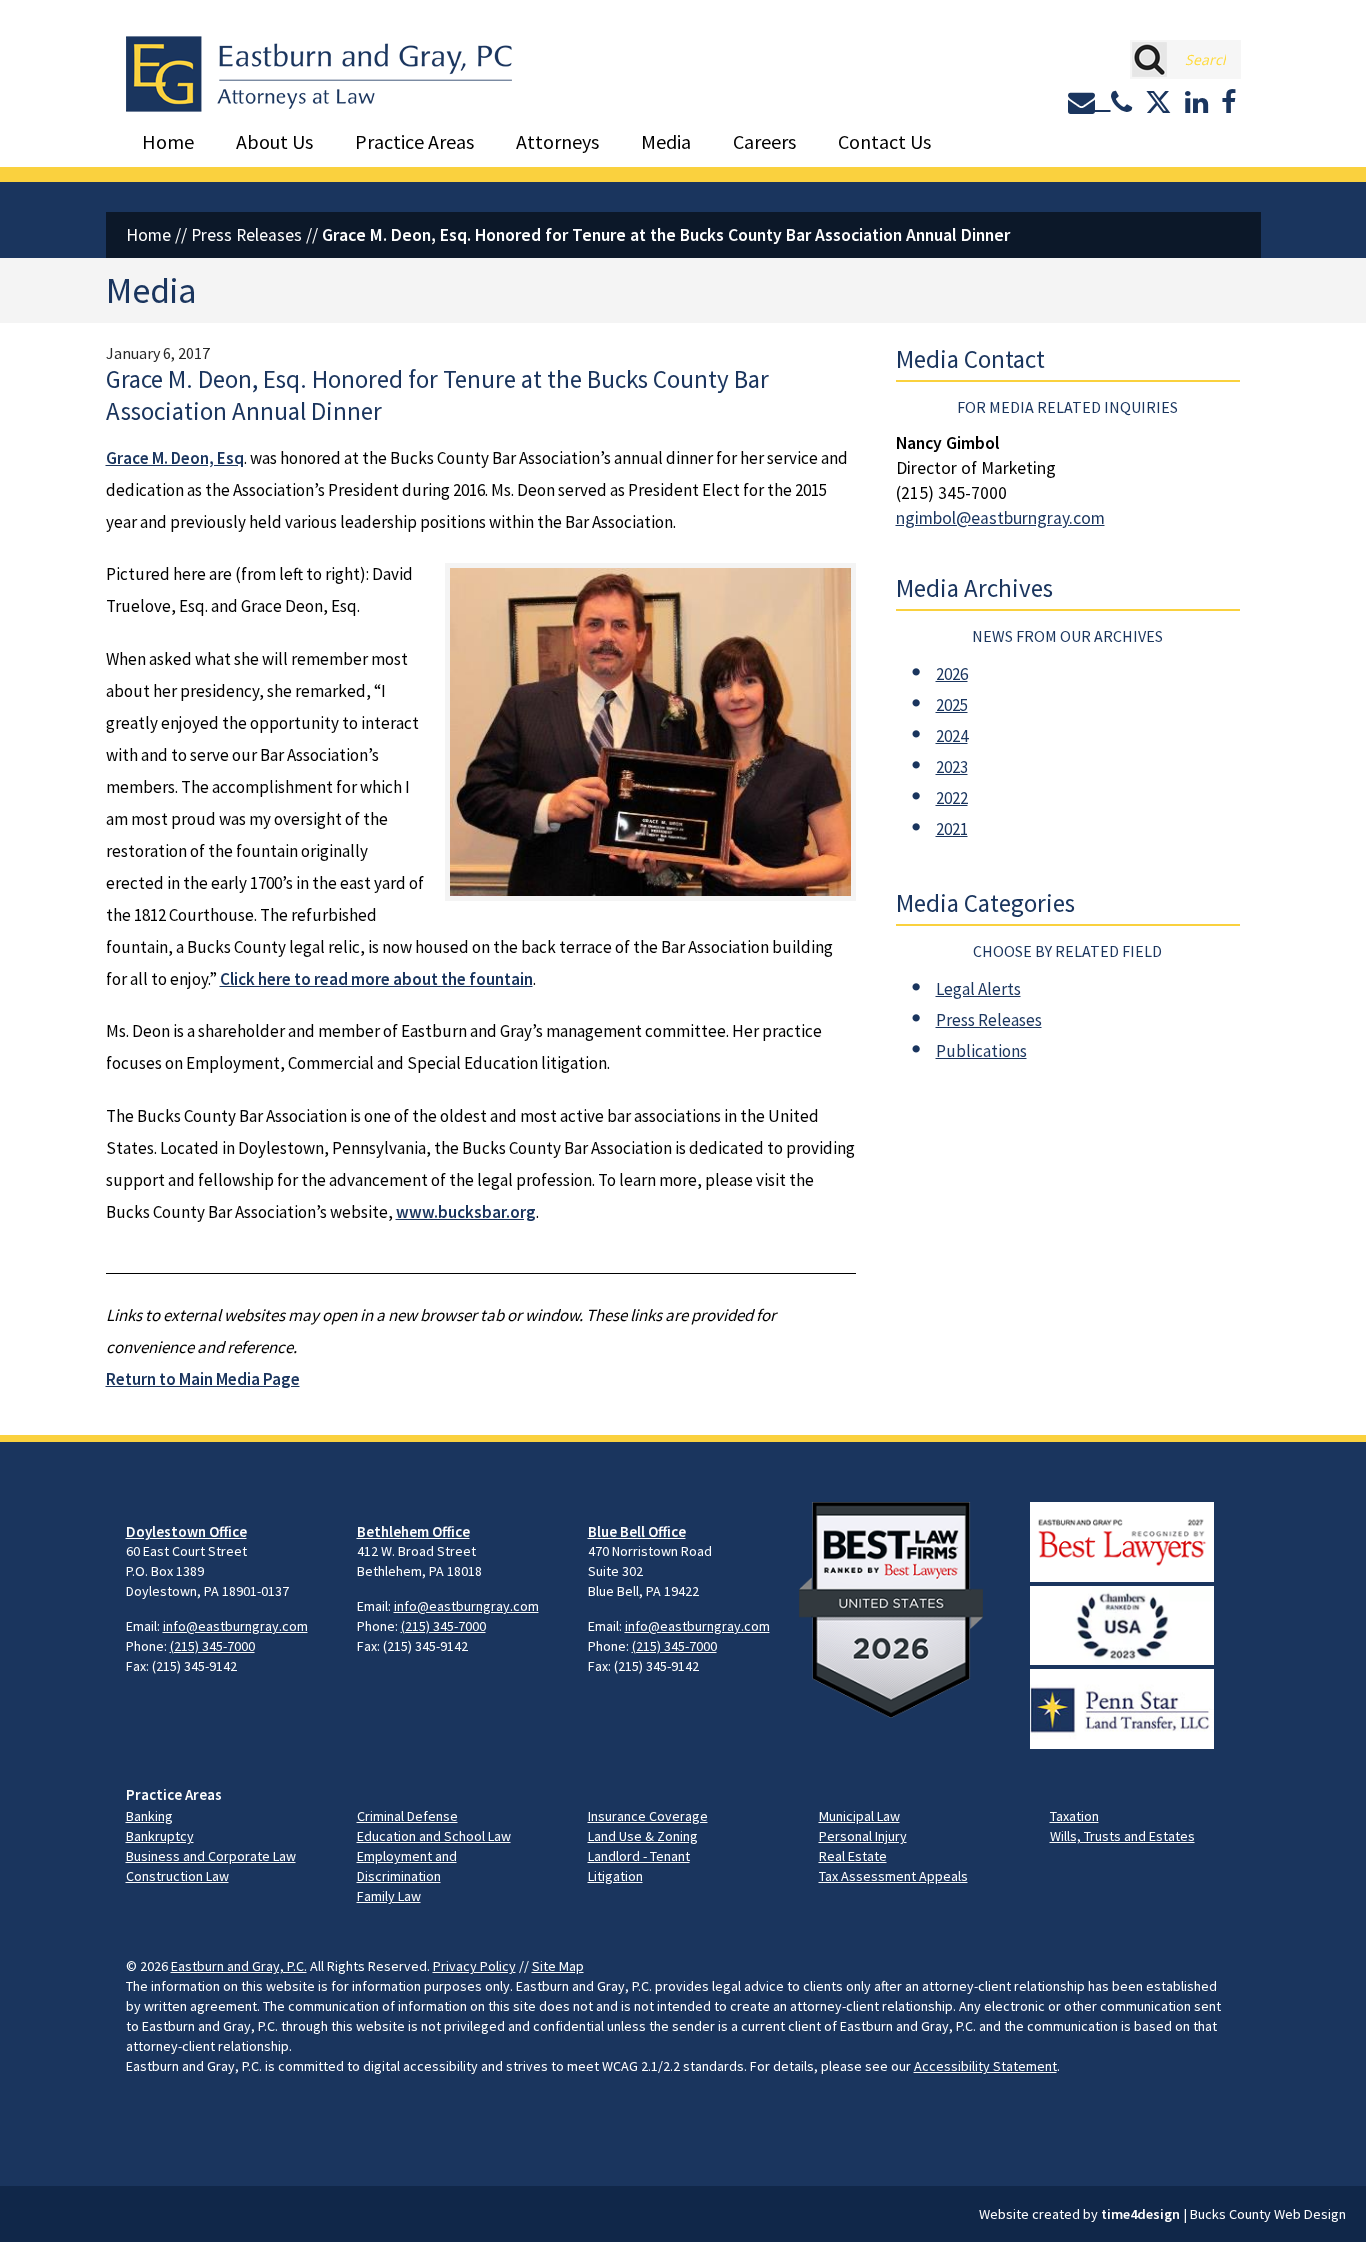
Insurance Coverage (648, 1816)
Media (666, 141)
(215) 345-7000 (212, 1646)
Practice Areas (414, 141)
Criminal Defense (407, 1816)
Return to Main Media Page (203, 1379)
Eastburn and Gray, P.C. (239, 1966)
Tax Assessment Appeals (893, 1876)
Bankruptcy (160, 1836)
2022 (952, 798)
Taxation (1074, 1816)
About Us (274, 141)
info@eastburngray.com (235, 1626)
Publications (981, 1051)
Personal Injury (863, 1836)
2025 (952, 705)
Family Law (389, 1896)
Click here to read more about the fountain (376, 979)
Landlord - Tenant (639, 1856)
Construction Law (177, 1876)
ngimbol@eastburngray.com (1000, 518)
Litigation (615, 1876)
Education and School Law (434, 1836)
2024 (952, 736)
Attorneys (557, 141)
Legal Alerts (978, 989)
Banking (149, 1816)
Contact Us (884, 141)
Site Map (558, 1966)
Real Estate (853, 1856)
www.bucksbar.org (466, 1212)
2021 (952, 829)
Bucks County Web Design (1268, 2214)
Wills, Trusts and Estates (1122, 1836)
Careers (764, 141)
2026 (952, 674)
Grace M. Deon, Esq (175, 458)
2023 (952, 767)
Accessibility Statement (985, 2066)
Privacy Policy (474, 1966)
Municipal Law (859, 1816)
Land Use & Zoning (643, 1836)
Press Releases (246, 235)
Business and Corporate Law (211, 1856)
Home (168, 141)
